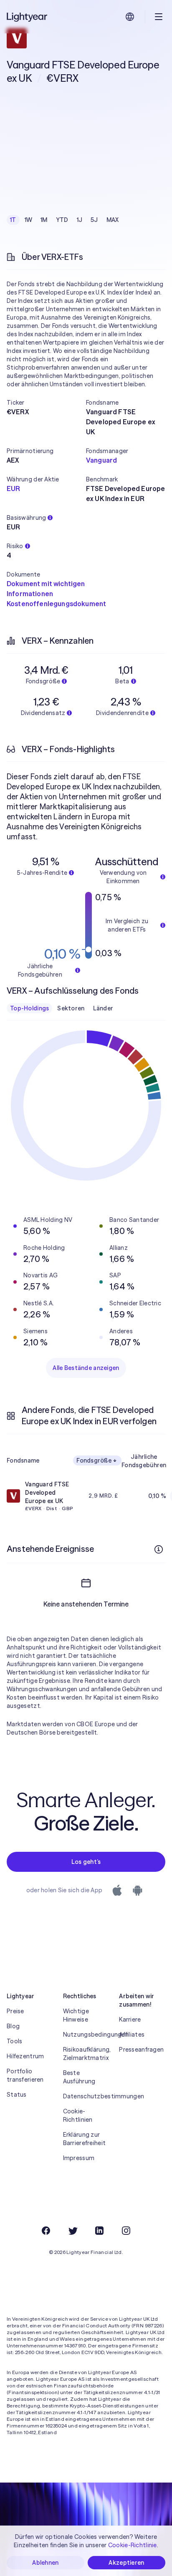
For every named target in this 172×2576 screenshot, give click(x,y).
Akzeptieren (126, 2563)
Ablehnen (45, 2563)
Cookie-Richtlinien (78, 2115)
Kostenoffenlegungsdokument (56, 604)
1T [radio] (13, 220)
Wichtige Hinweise (76, 2015)
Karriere (130, 2020)
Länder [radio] (103, 1008)
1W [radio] (29, 220)
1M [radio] (44, 220)
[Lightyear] (28, 17)
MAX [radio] (113, 220)
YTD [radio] (62, 220)
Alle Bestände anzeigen (86, 1368)
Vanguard (101, 460)
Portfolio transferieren (25, 2075)
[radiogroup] (64, 220)
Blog (13, 2026)
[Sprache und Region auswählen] (130, 17)
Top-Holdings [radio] (29, 1008)
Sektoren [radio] (71, 1008)
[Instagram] (126, 2231)
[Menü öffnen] (159, 17)
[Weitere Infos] (159, 1549)
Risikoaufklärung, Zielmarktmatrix (86, 2054)
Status (17, 2095)
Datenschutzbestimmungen (86, 2096)
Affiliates (132, 2035)
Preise (15, 2011)
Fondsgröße (94, 1460)
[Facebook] (46, 2231)
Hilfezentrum (25, 2056)
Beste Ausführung (79, 2077)
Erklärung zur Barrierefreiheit (84, 2139)
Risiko (15, 546)
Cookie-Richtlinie (133, 2545)
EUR (13, 489)
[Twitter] (73, 2231)
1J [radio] (80, 220)
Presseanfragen (141, 2050)
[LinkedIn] (99, 2231)
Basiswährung (26, 518)
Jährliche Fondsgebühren (144, 1461)
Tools (14, 2041)
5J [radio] (94, 220)
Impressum (79, 2158)
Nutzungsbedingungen (86, 2035)
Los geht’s (86, 1862)
